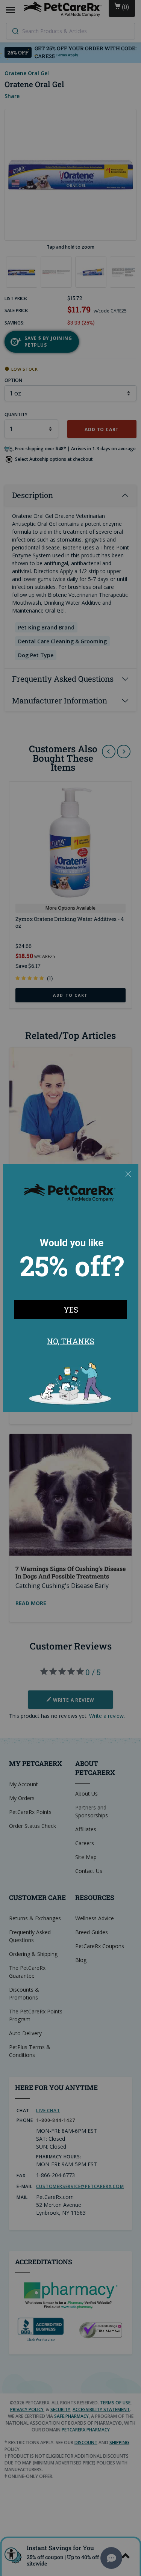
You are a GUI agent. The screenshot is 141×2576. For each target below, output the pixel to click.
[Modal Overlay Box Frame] (71, 1288)
